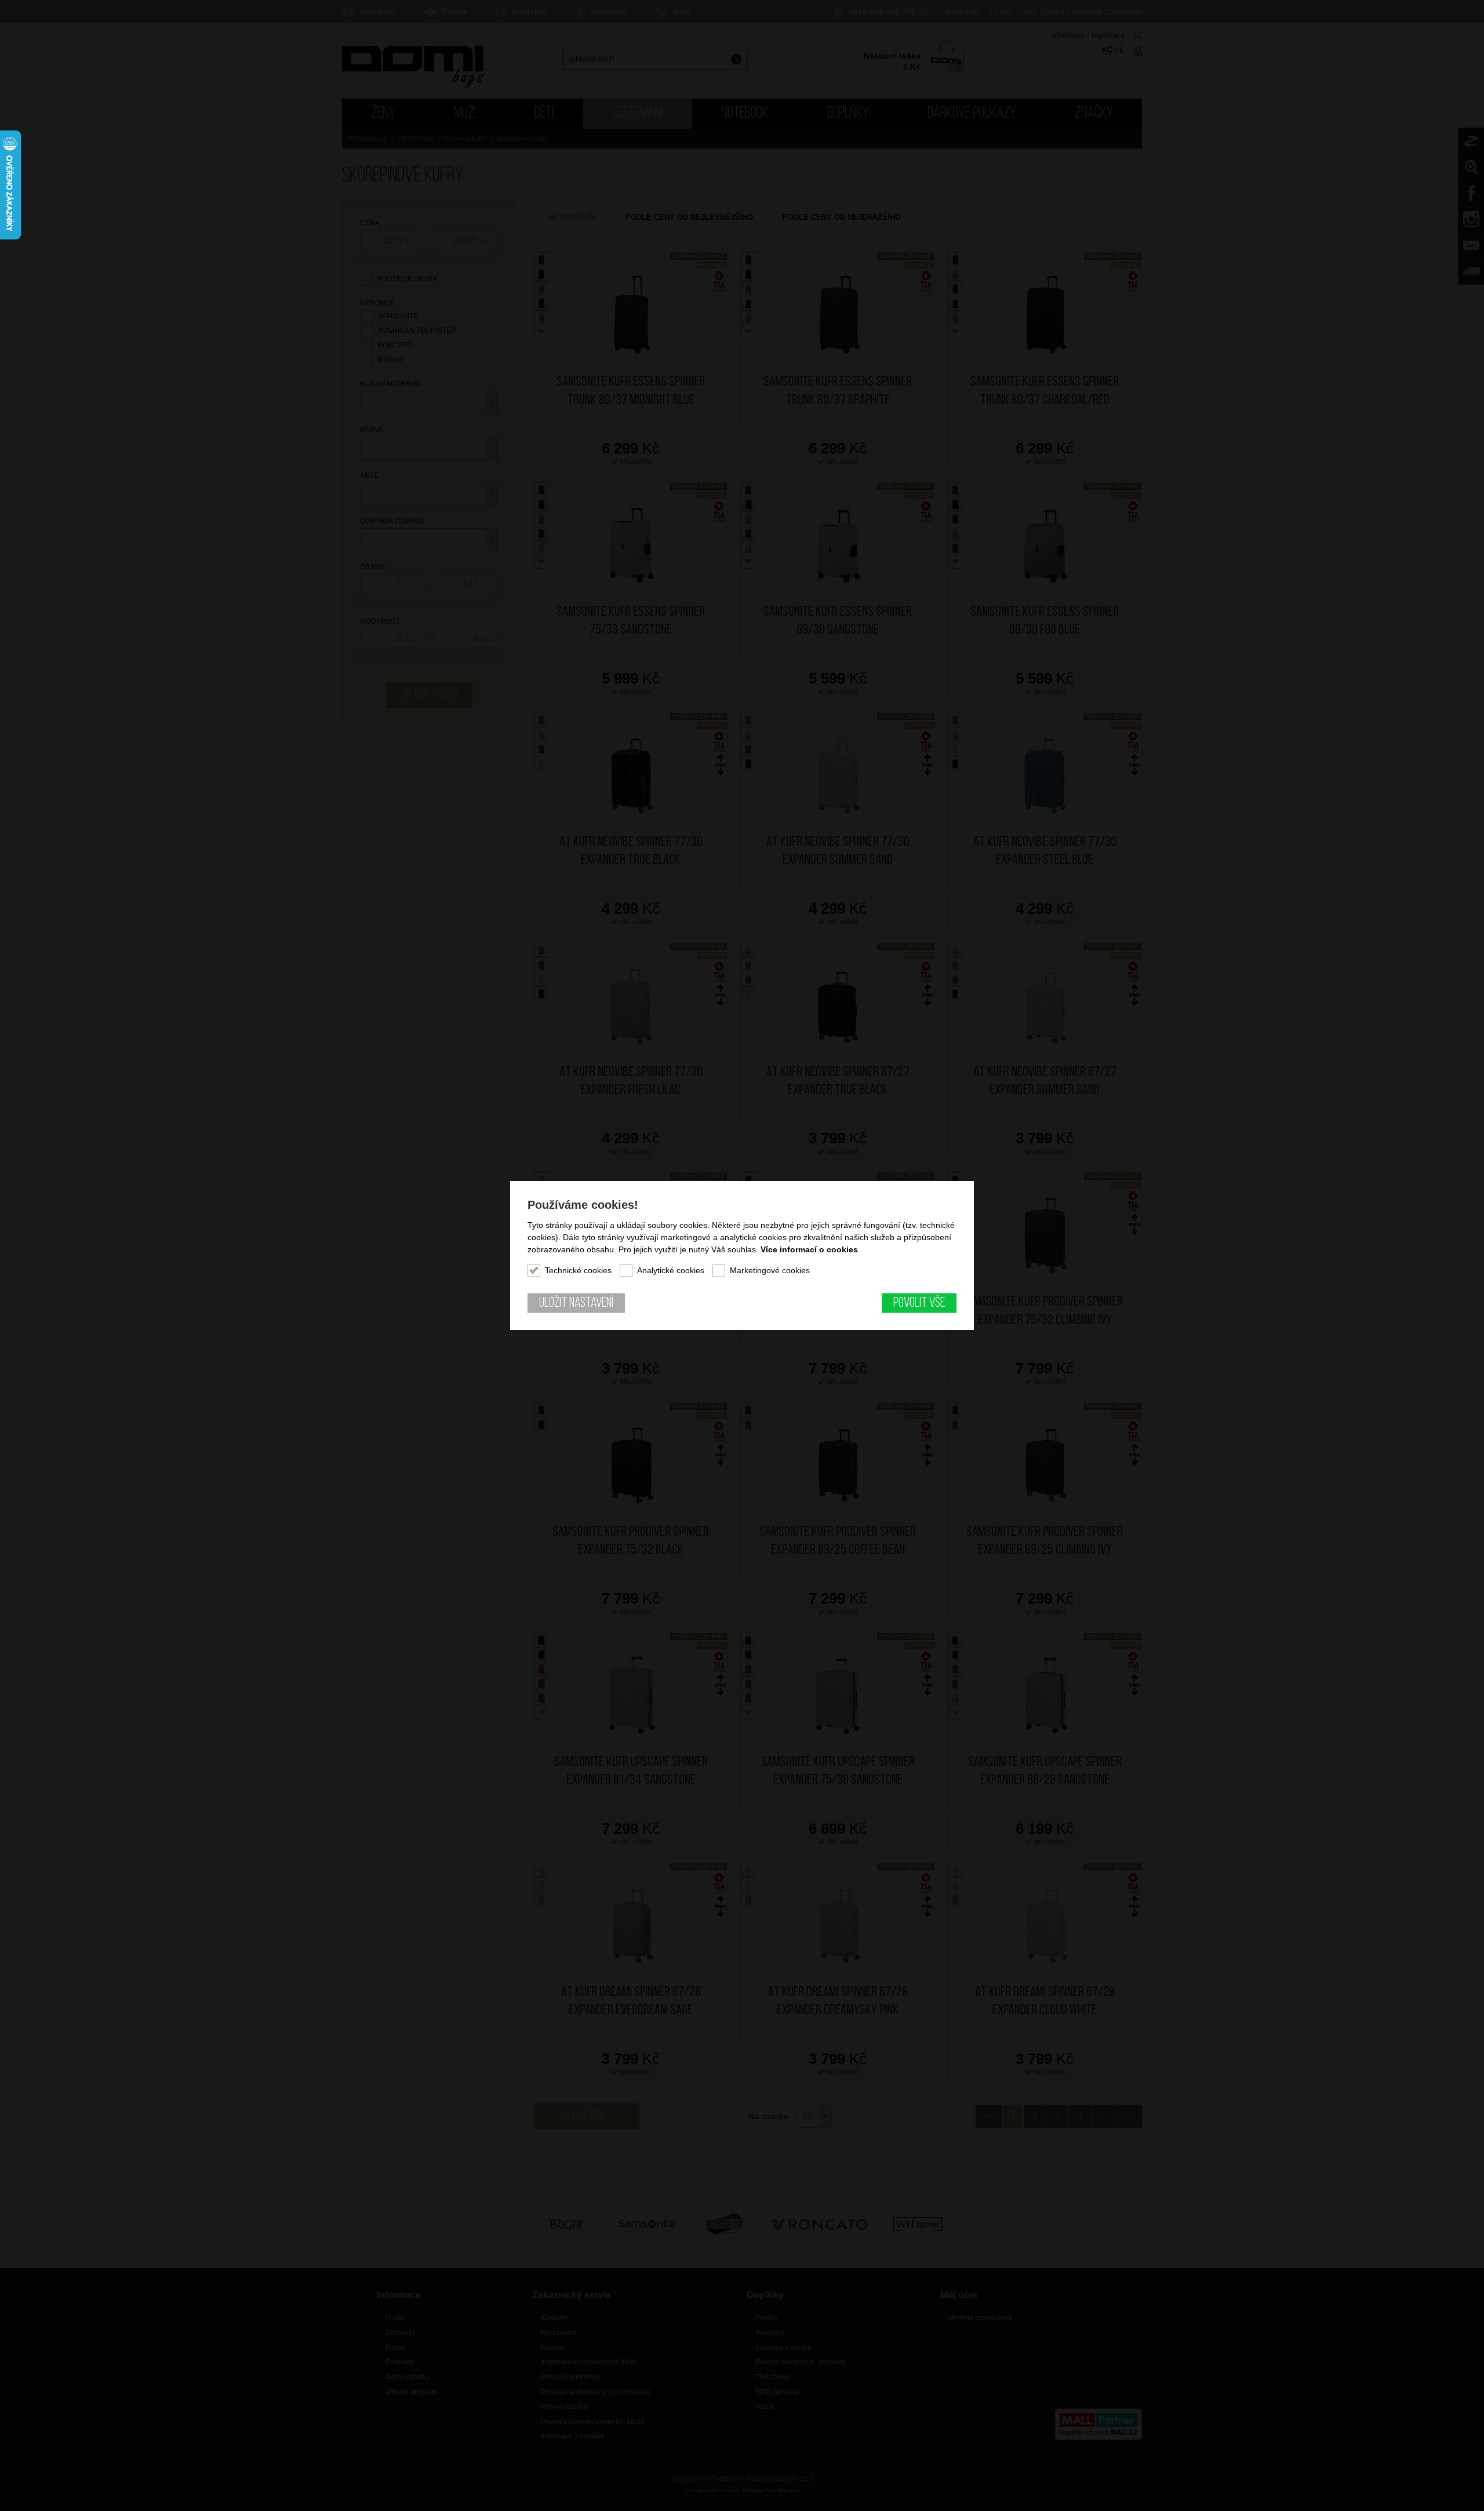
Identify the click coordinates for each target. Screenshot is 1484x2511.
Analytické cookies (671, 1270)
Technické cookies (578, 1270)
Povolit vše (919, 1303)
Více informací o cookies (809, 1249)
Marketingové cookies (770, 1270)
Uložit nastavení (576, 1303)
